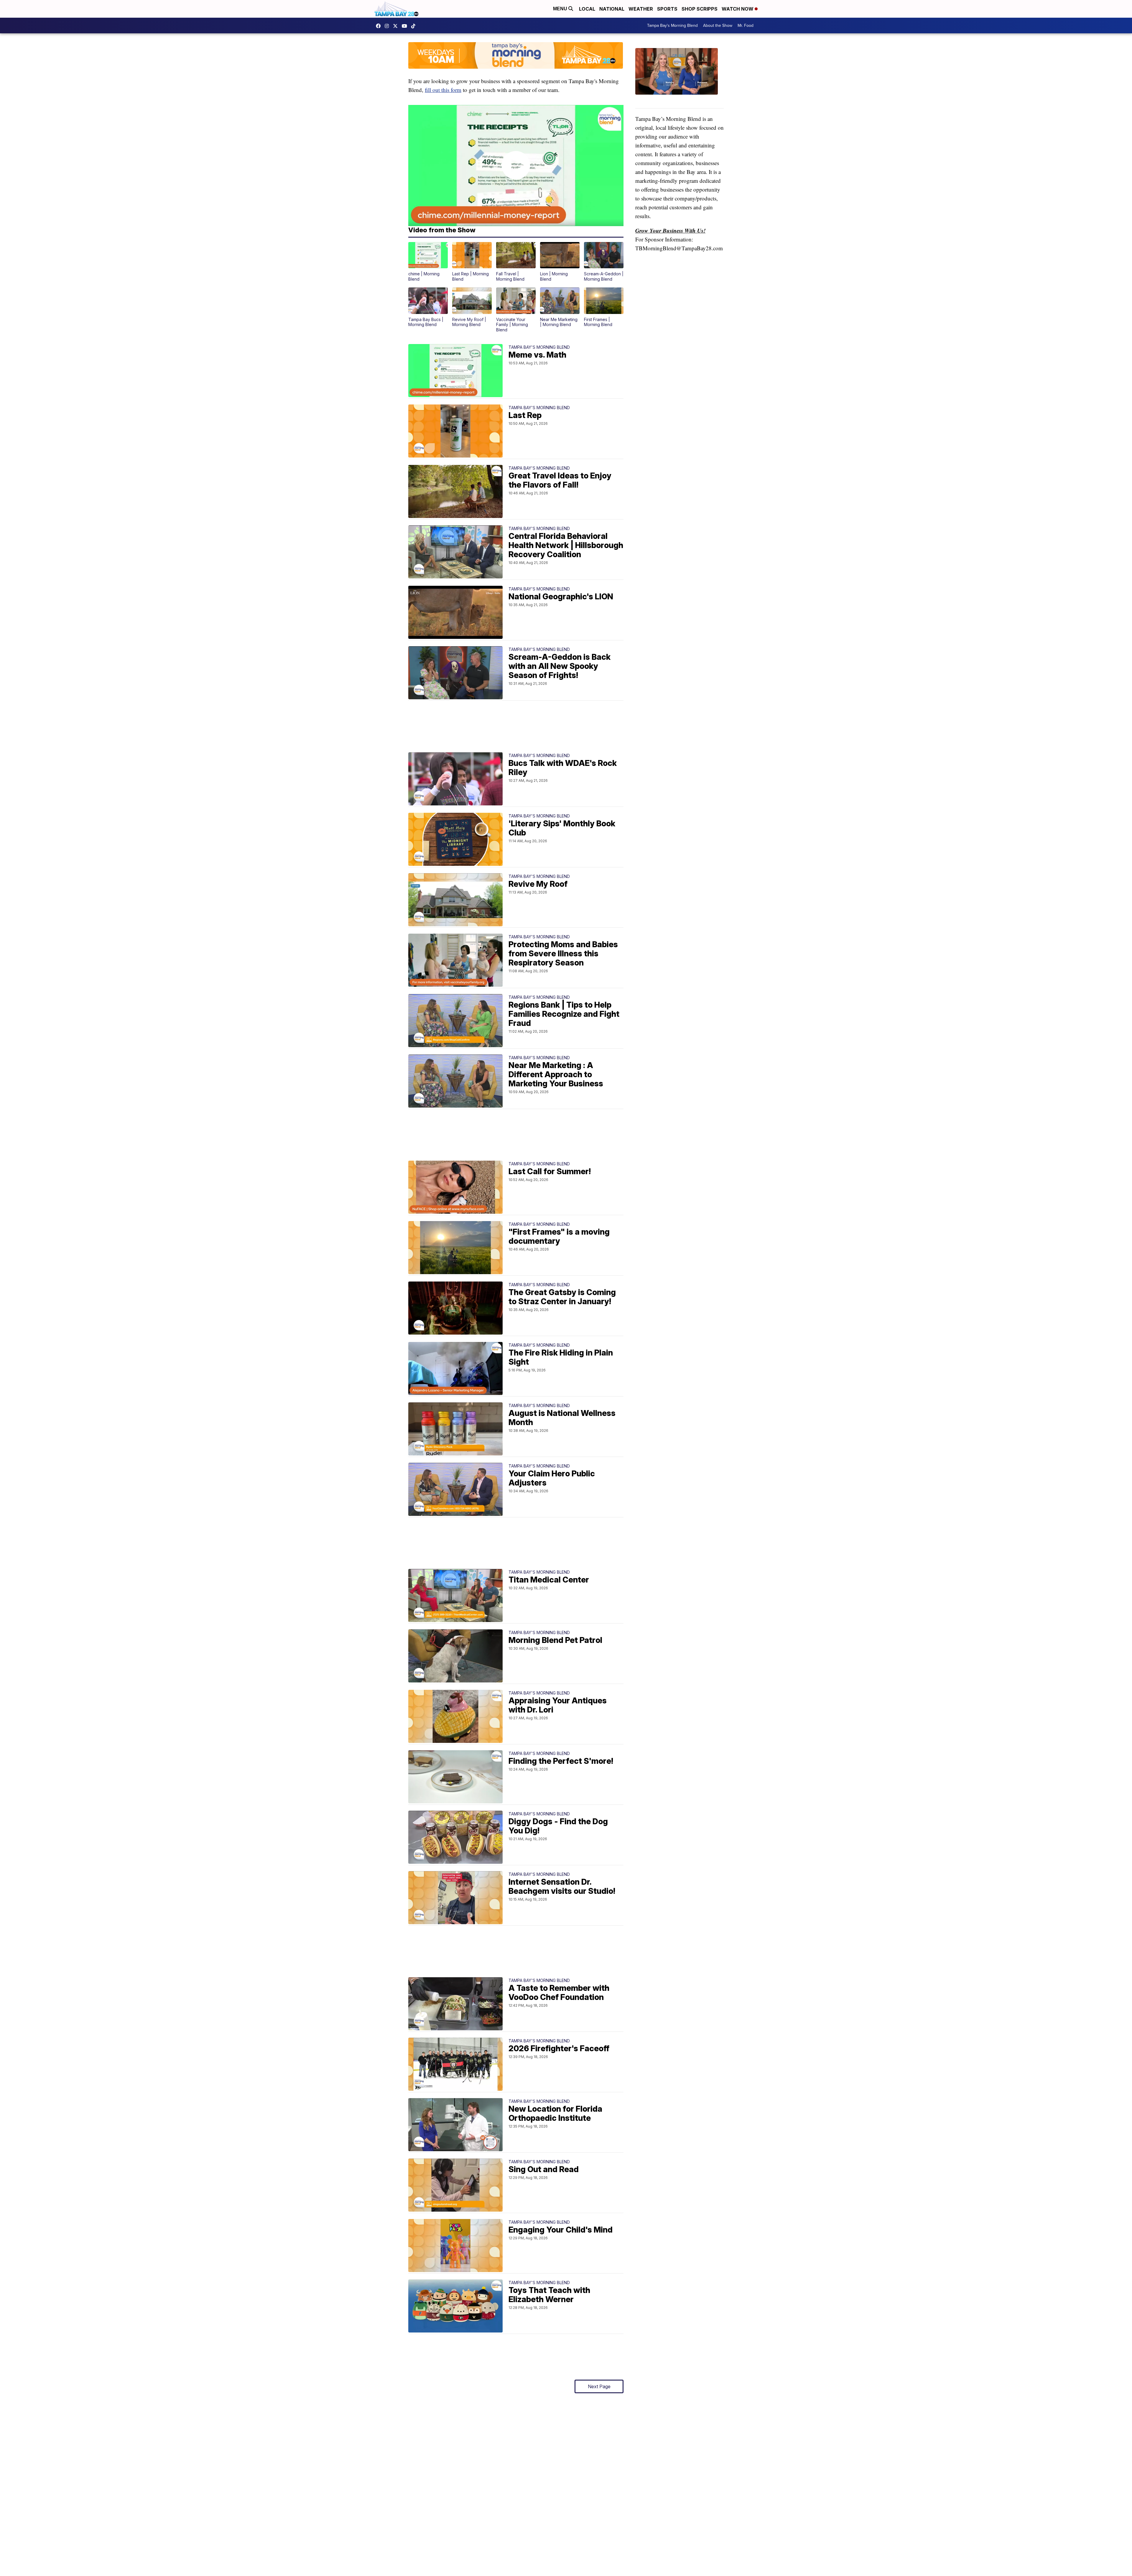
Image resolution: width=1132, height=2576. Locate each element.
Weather (641, 9)
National (612, 9)
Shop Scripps (700, 9)
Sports (667, 9)
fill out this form (443, 90)
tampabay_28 (388, 26)
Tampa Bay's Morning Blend (672, 26)
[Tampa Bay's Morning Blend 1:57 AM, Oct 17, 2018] (679, 78)
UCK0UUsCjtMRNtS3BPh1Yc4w (406, 26)
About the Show (718, 26)
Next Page (599, 2386)
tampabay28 (397, 26)
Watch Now (738, 9)
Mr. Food (746, 26)
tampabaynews (380, 26)
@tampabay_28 (415, 26)
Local (587, 9)
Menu (561, 9)
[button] (428, 262)
